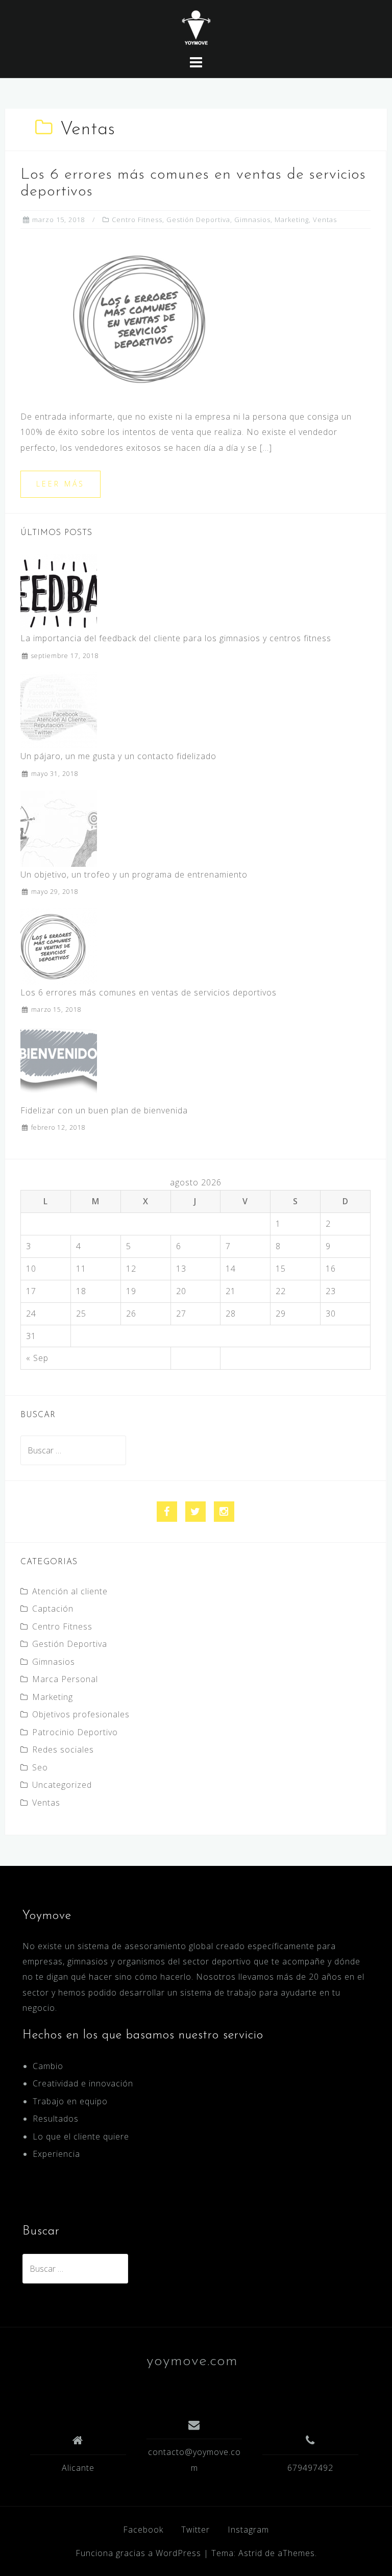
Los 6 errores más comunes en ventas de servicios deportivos (149, 992)
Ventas (325, 220)
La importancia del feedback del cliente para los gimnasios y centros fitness (176, 638)
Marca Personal (65, 1679)
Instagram (248, 2530)
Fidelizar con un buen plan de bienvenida (104, 1110)
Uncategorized (62, 1785)
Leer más (60, 484)
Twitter (195, 2530)
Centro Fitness (137, 220)
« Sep (37, 1358)
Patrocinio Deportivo (75, 1732)
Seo (40, 1767)
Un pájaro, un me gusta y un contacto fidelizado (118, 756)
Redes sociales (63, 1749)
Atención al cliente (70, 1591)
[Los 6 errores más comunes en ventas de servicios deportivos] (153, 318)
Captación (53, 1609)
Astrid (250, 2553)
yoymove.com (192, 2361)
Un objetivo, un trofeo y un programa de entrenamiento (134, 874)
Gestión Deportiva (198, 220)
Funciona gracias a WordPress (138, 2553)
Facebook (143, 2530)
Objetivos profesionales (81, 1714)
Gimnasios (252, 220)
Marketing (292, 220)
